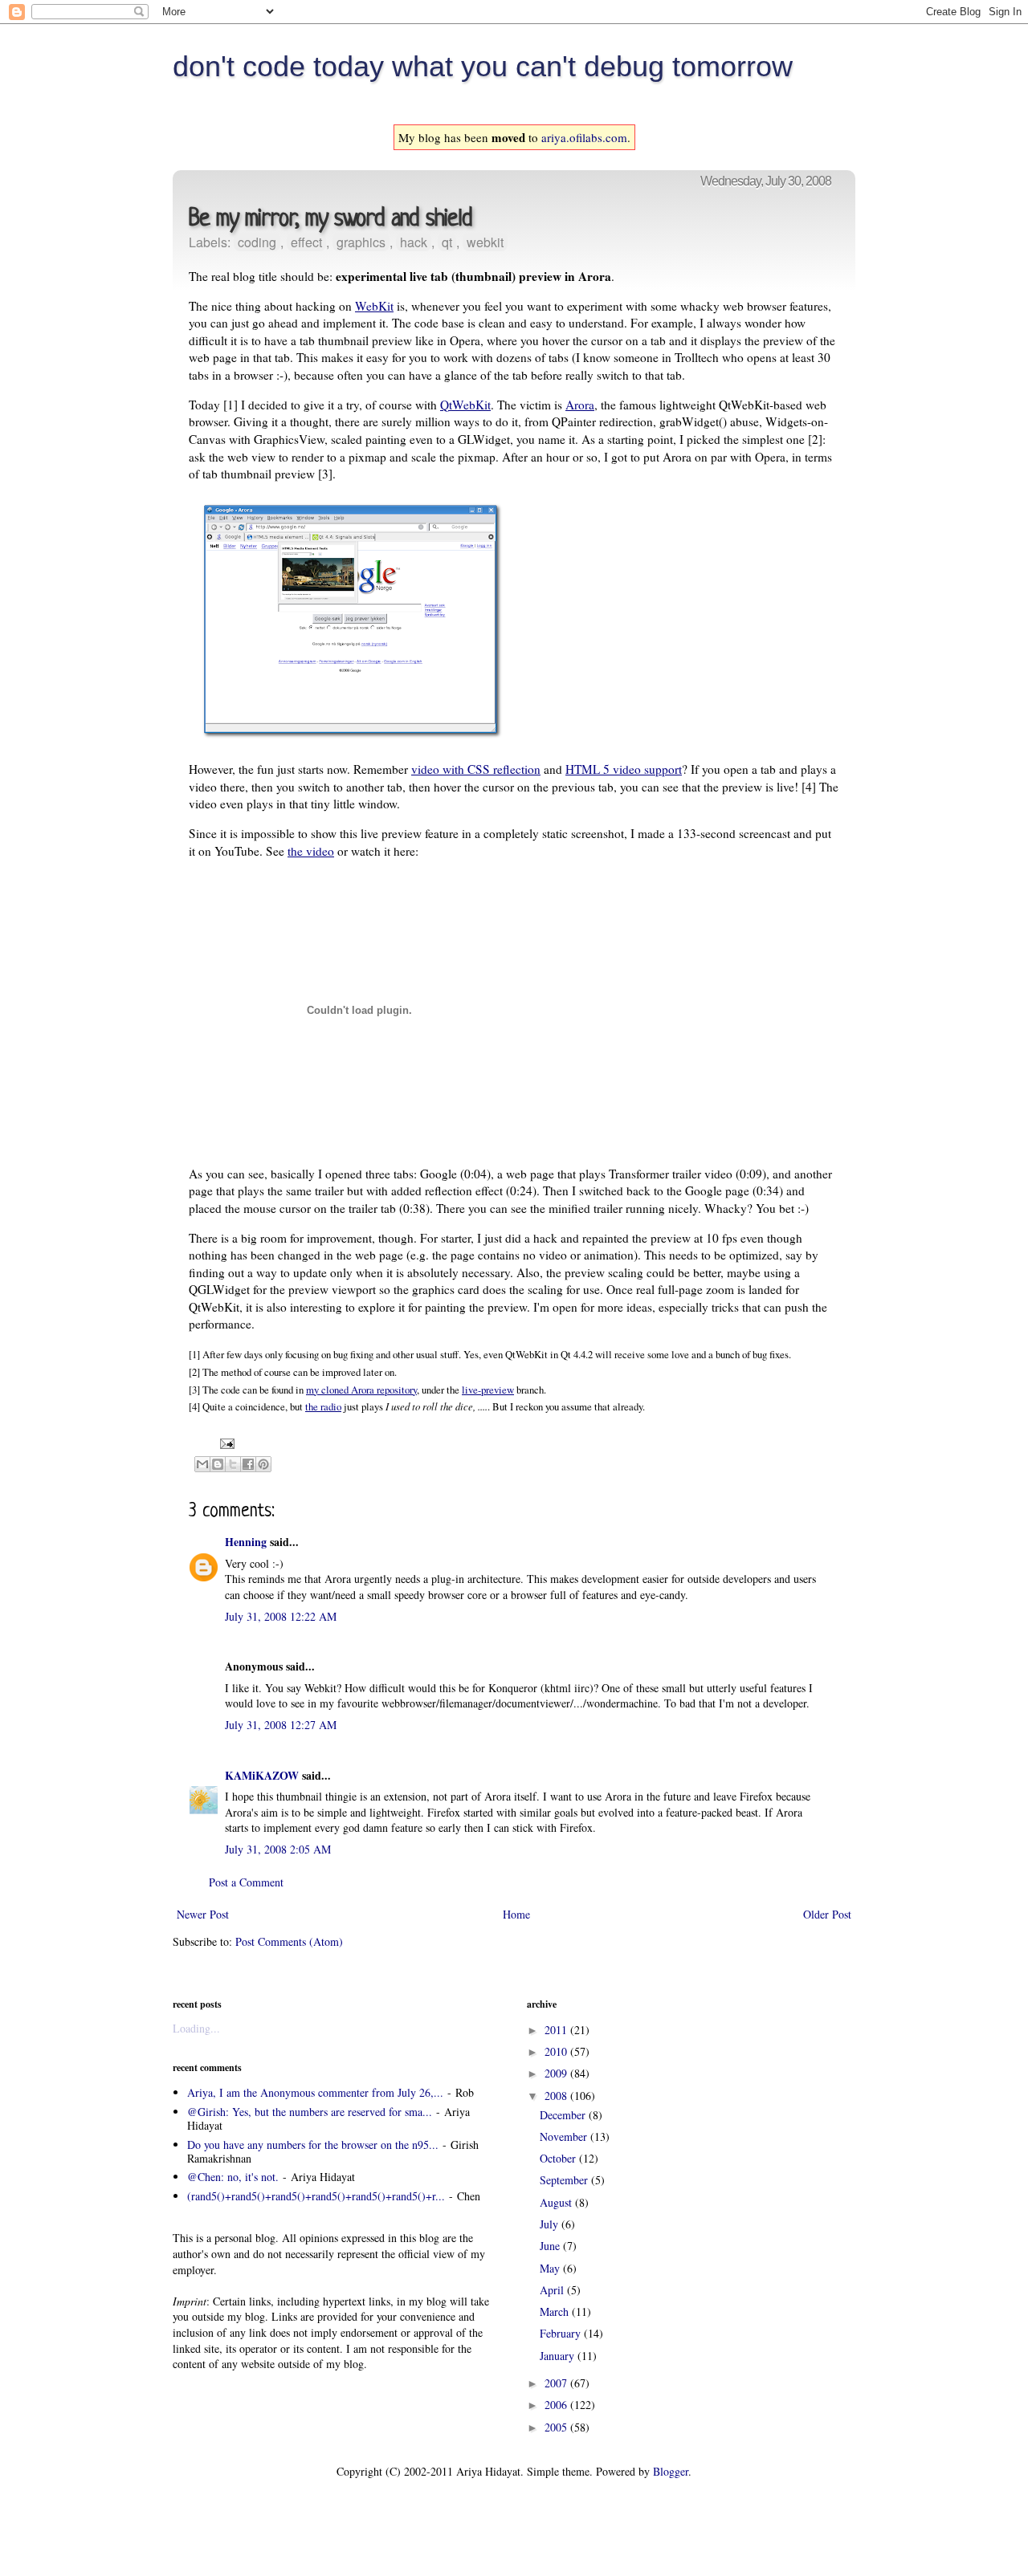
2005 (557, 2427)
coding (257, 242)
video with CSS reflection (476, 769)
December (564, 2115)
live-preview (488, 1390)
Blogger (671, 2471)
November (565, 2136)
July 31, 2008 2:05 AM (278, 1849)
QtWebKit (465, 405)
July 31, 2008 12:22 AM (281, 1616)
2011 (557, 2030)
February (562, 2333)
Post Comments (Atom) (289, 1941)
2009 (557, 2073)
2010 (557, 2051)
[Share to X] (233, 1464)
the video (311, 851)
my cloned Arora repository (361, 1390)
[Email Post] (225, 1443)
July (551, 2224)
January (559, 2356)
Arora (580, 405)
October (559, 2158)
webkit (485, 242)
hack (414, 242)
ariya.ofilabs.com (584, 137)
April (553, 2290)
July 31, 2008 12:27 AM (281, 1725)
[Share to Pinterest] (263, 1464)
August (557, 2202)
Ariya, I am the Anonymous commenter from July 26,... (315, 2092)
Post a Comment (246, 1882)
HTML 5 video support (624, 769)
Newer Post (203, 1914)
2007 (557, 2383)
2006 (557, 2405)
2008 (557, 2096)
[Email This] (202, 1464)
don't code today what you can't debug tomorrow (483, 66)
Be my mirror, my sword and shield (330, 220)
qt (447, 242)
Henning (246, 1542)
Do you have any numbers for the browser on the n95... (313, 2145)
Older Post (827, 1914)
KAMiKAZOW (262, 1775)
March (556, 2311)
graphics (361, 242)
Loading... (196, 2028)
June (551, 2246)
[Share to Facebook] (248, 1464)
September (565, 2180)
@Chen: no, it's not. (233, 2177)
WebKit (374, 306)
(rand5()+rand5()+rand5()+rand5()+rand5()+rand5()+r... (316, 2196)
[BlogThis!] (218, 1464)
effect (306, 242)
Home (516, 1914)
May (551, 2268)
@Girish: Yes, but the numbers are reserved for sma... (310, 2112)
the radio (323, 1406)
